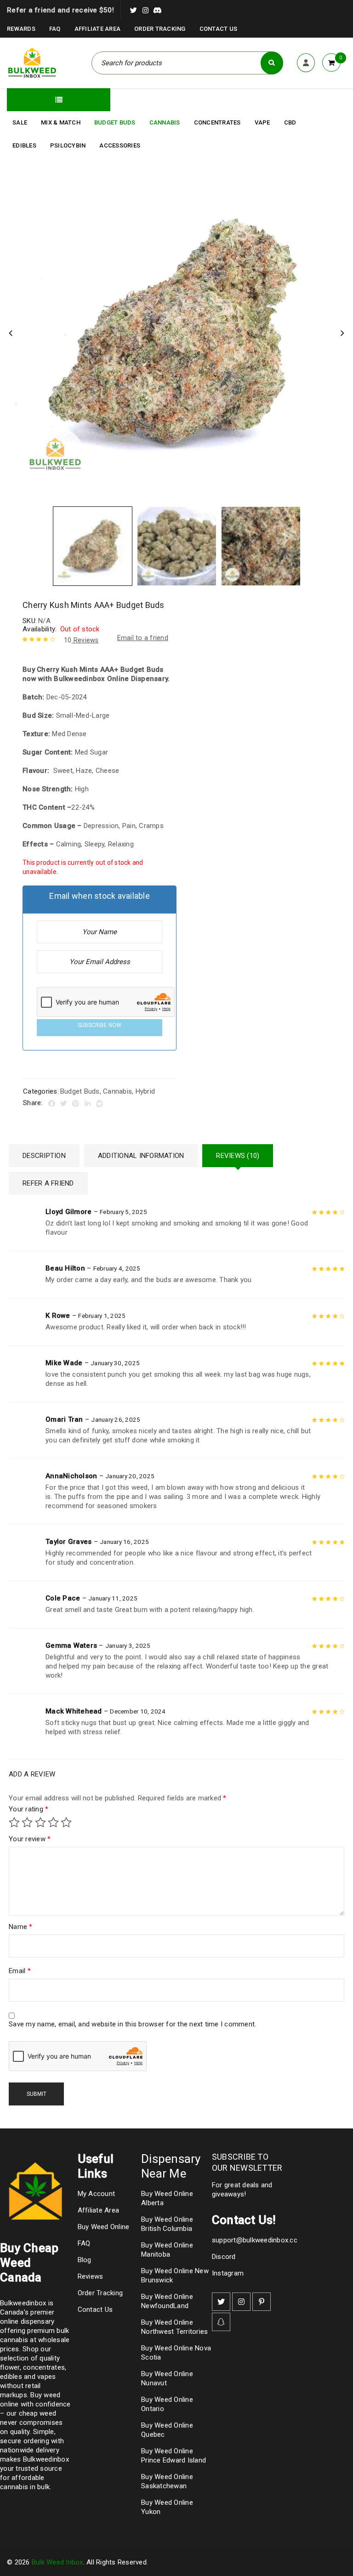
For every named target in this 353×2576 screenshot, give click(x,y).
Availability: (40, 629)
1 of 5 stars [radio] (14, 1822)
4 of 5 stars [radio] (53, 1822)
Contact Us (219, 29)
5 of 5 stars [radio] (66, 1822)
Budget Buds (80, 1091)
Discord (224, 2257)
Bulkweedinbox (46, 2459)
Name (21, 1927)
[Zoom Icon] (176, 334)
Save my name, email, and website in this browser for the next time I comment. (132, 2024)
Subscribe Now (100, 1025)
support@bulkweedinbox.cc (255, 2240)
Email (20, 1971)
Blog (85, 2260)
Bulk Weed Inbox (57, 2562)
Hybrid (145, 1091)
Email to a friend (143, 638)
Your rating (28, 1809)
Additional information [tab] (141, 1156)
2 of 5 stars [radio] (27, 1822)
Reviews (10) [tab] (238, 1156)
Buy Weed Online (104, 2227)
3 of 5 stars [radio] (40, 1822)
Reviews (81, 640)
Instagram (228, 2273)
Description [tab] (44, 1156)
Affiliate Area (98, 29)
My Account (97, 2194)
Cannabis (117, 1091)
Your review (30, 1839)
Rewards (21, 29)
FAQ (55, 29)
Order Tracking (160, 29)
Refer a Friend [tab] (48, 1183)
